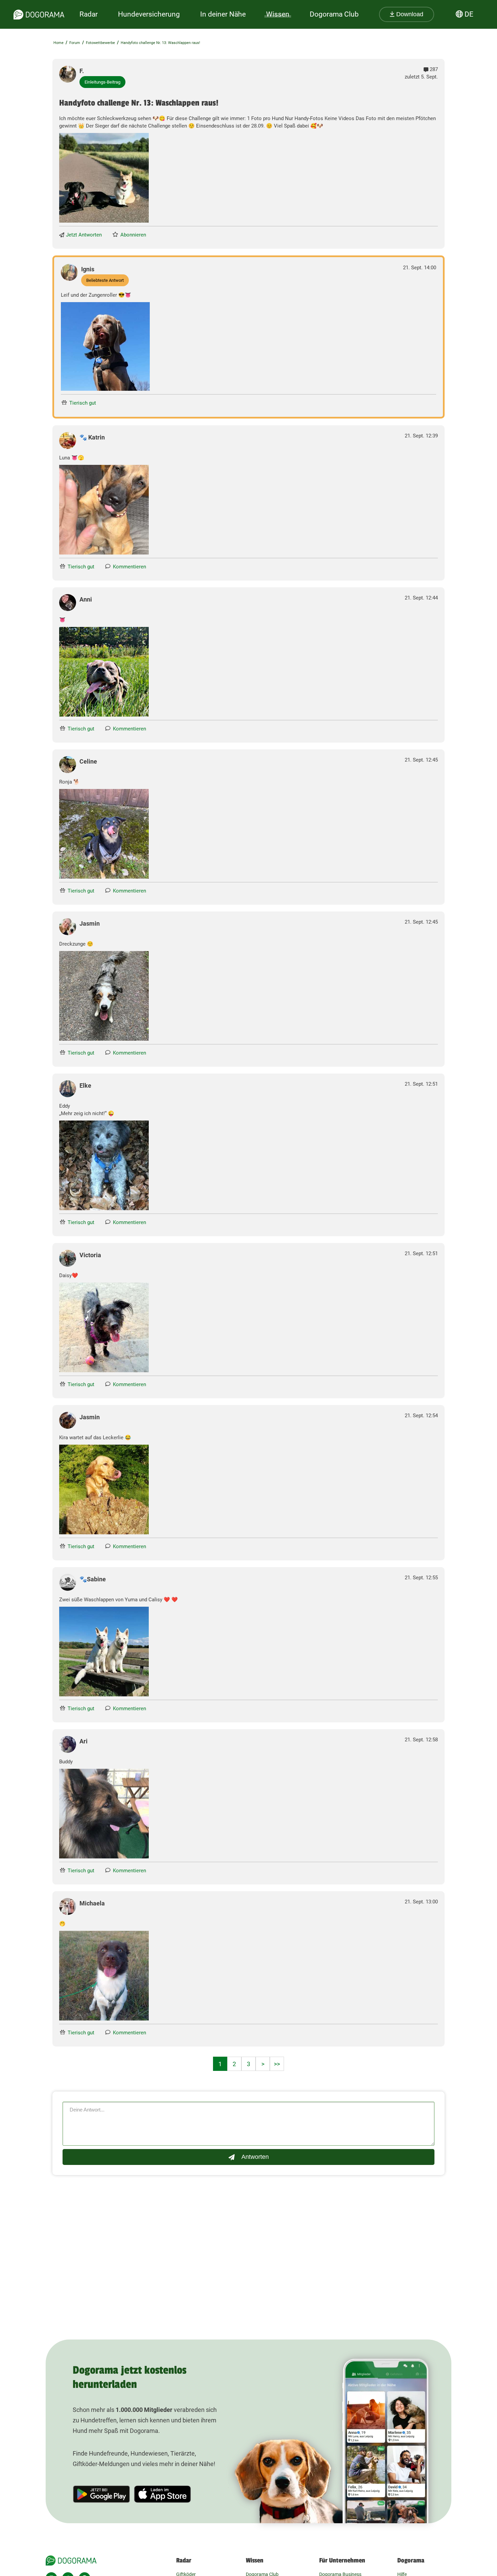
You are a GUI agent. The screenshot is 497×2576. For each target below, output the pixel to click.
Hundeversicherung (149, 14)
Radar (89, 14)
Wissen (255, 2560)
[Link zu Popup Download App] (104, 178)
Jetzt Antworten (84, 235)
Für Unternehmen (342, 2560)
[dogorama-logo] (39, 15)
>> (277, 2064)
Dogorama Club (334, 14)
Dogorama (411, 2560)
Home (58, 43)
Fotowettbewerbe (100, 43)
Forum (75, 43)
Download (409, 14)
